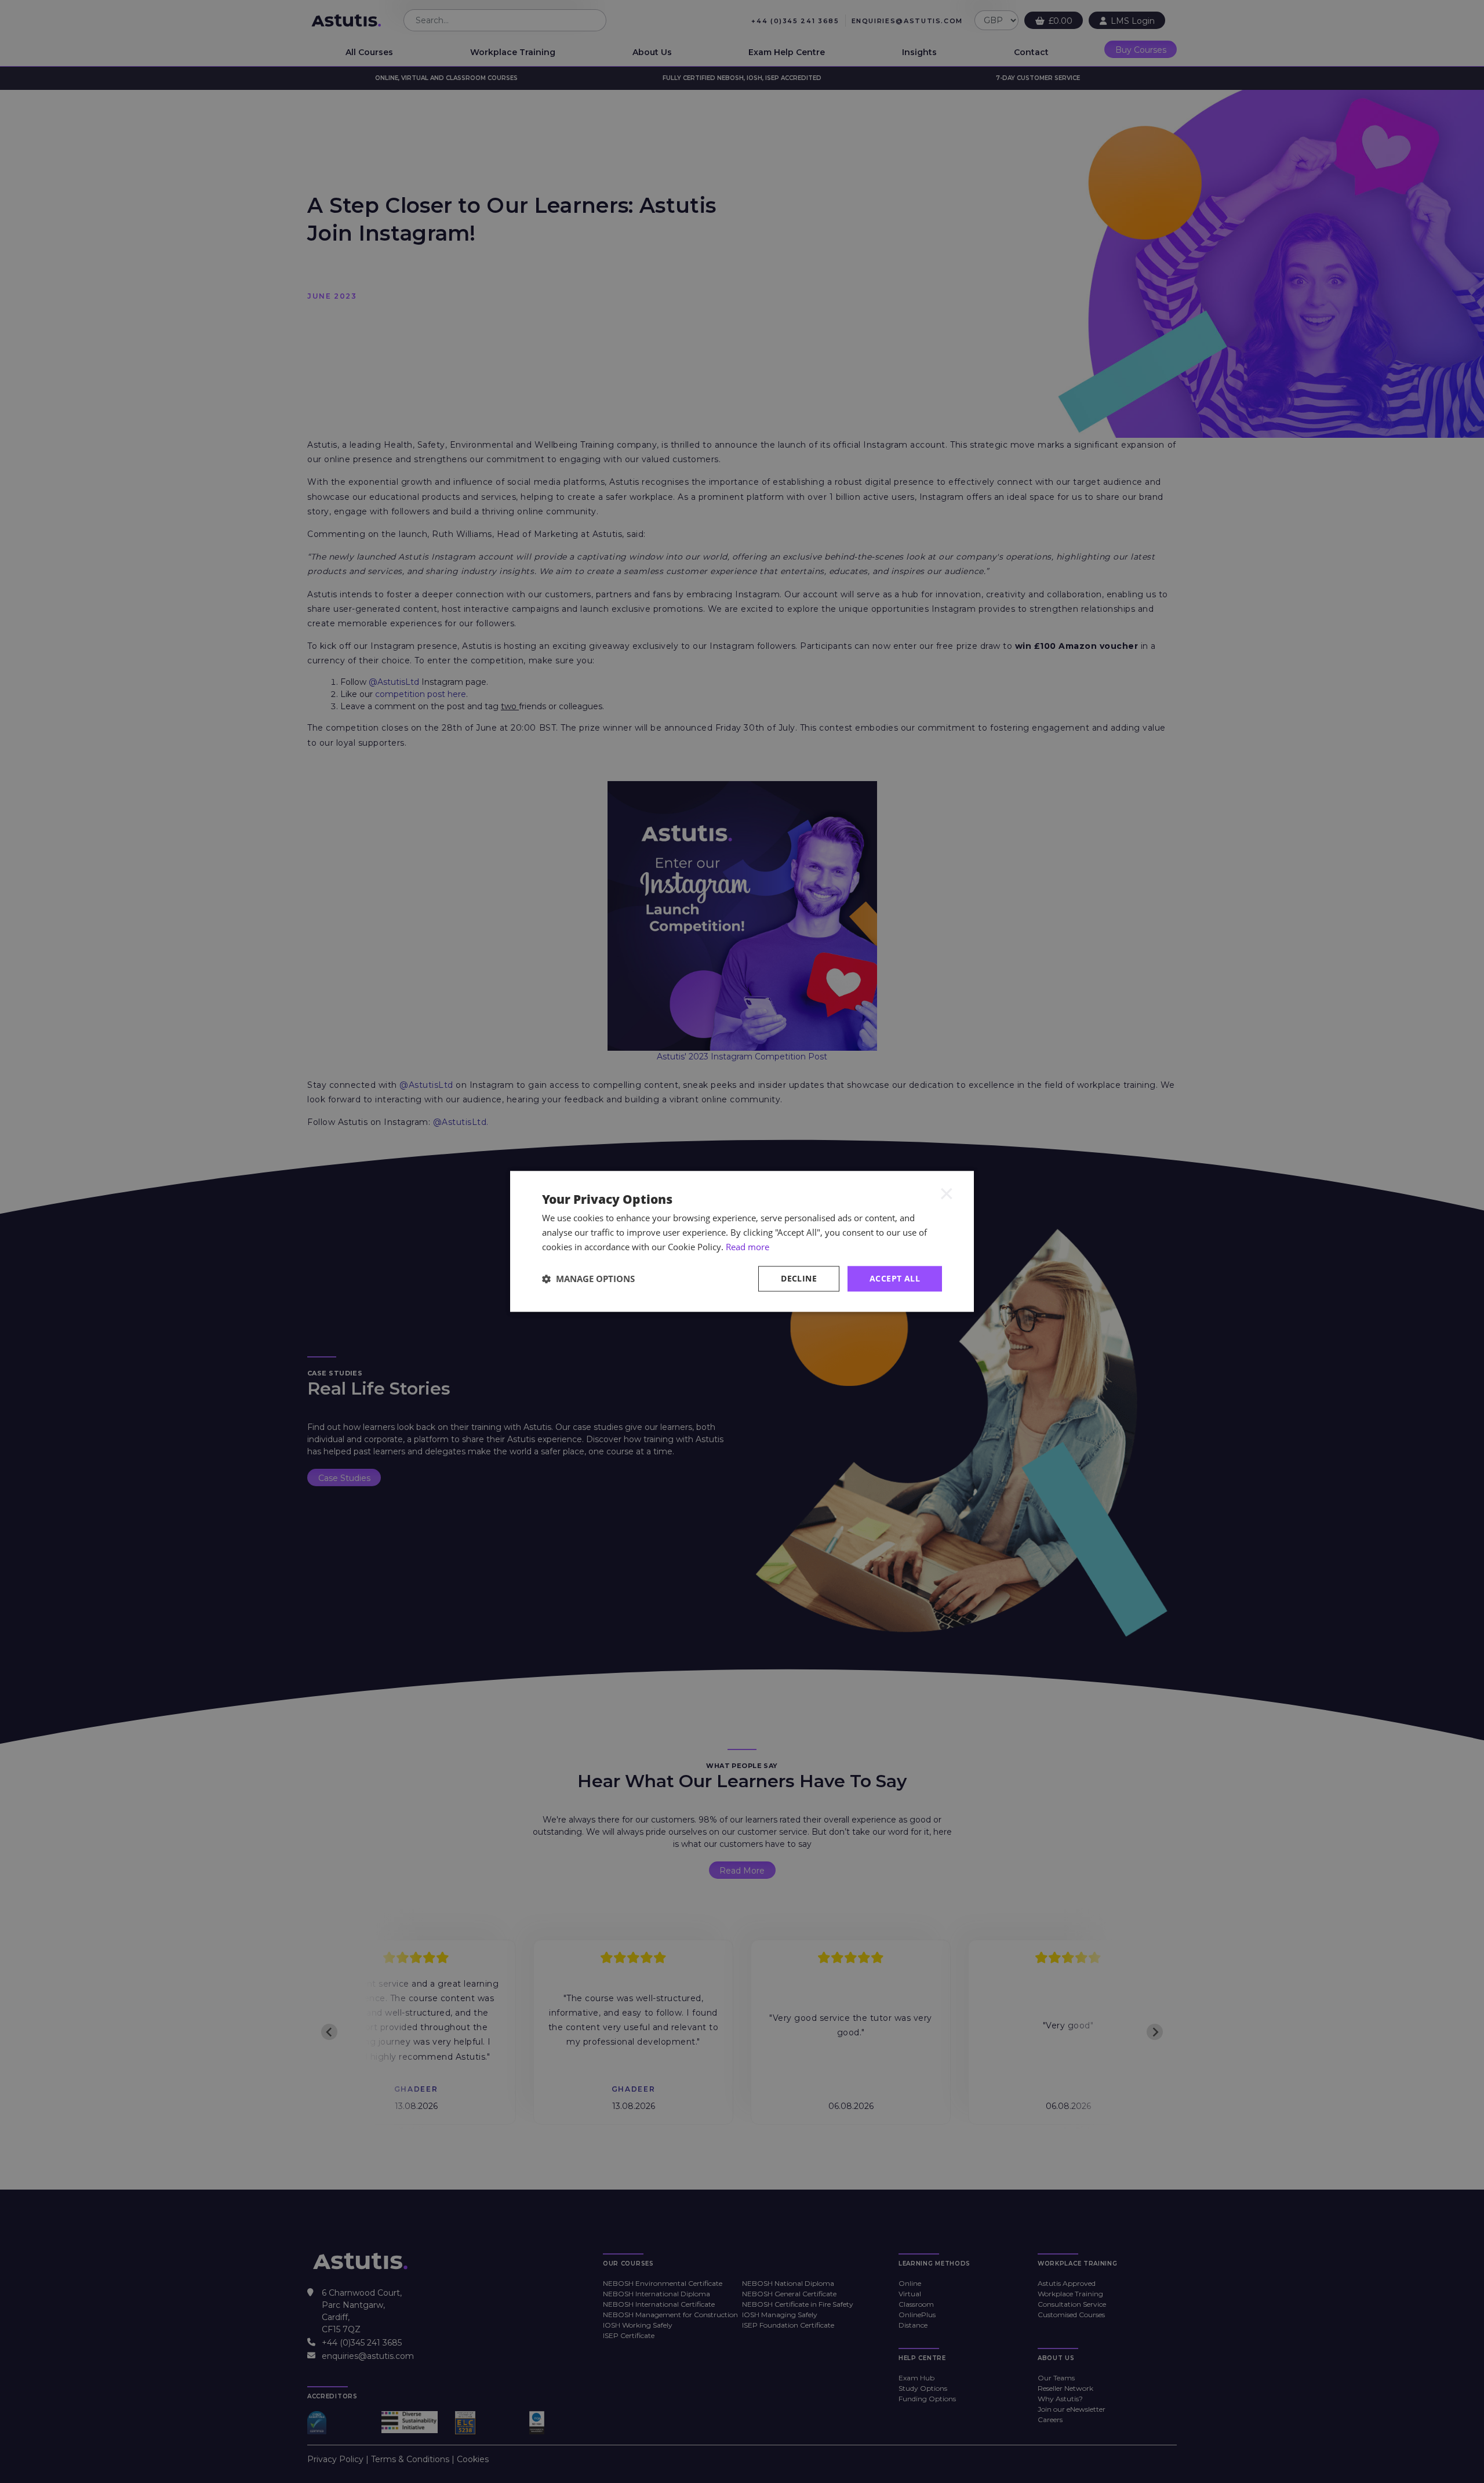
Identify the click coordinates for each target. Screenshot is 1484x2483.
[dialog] (742, 1241)
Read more (748, 1247)
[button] (588, 1279)
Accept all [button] (895, 1278)
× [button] (947, 1193)
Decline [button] (799, 1278)
